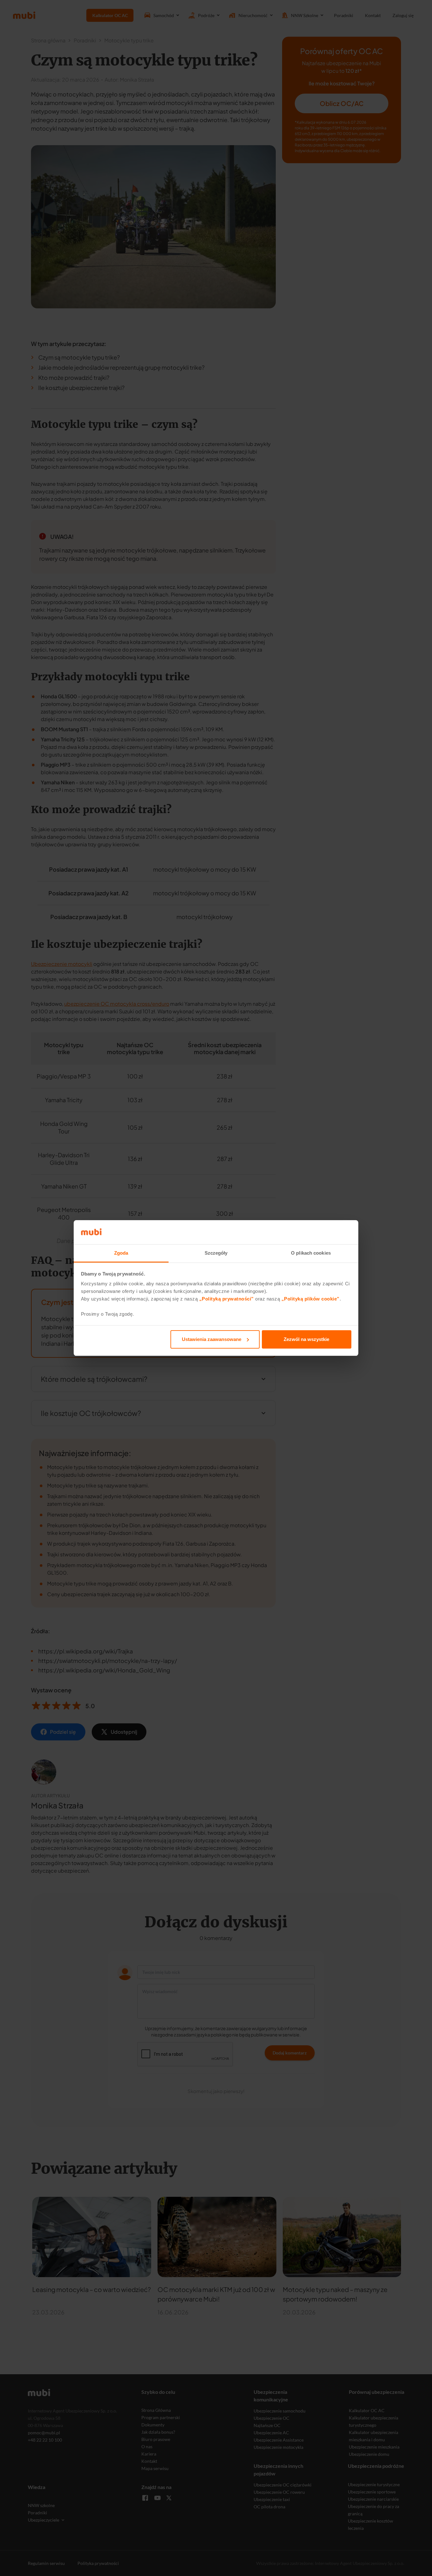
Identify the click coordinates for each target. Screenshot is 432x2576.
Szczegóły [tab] (216, 1253)
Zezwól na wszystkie (306, 1339)
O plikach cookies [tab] (311, 1253)
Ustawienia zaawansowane (212, 1339)
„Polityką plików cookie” (311, 1299)
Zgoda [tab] (121, 1253)
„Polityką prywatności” (227, 1299)
